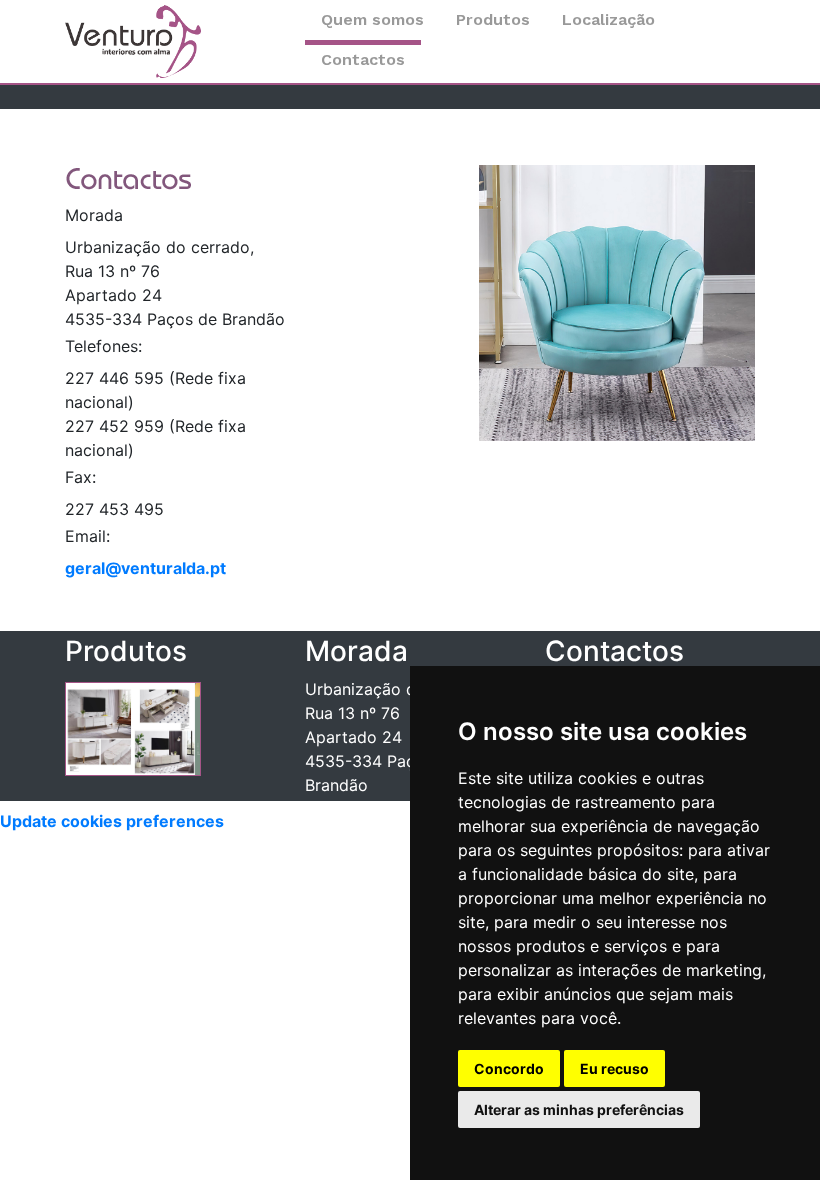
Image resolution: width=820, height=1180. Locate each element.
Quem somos (372, 19)
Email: (87, 536)
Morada (94, 215)
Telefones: (103, 346)
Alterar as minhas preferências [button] (579, 1109)
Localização (608, 19)
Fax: (80, 477)
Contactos (363, 59)
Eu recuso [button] (614, 1068)
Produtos (493, 19)
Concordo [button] (509, 1068)
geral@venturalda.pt (145, 568)
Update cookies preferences (112, 821)
